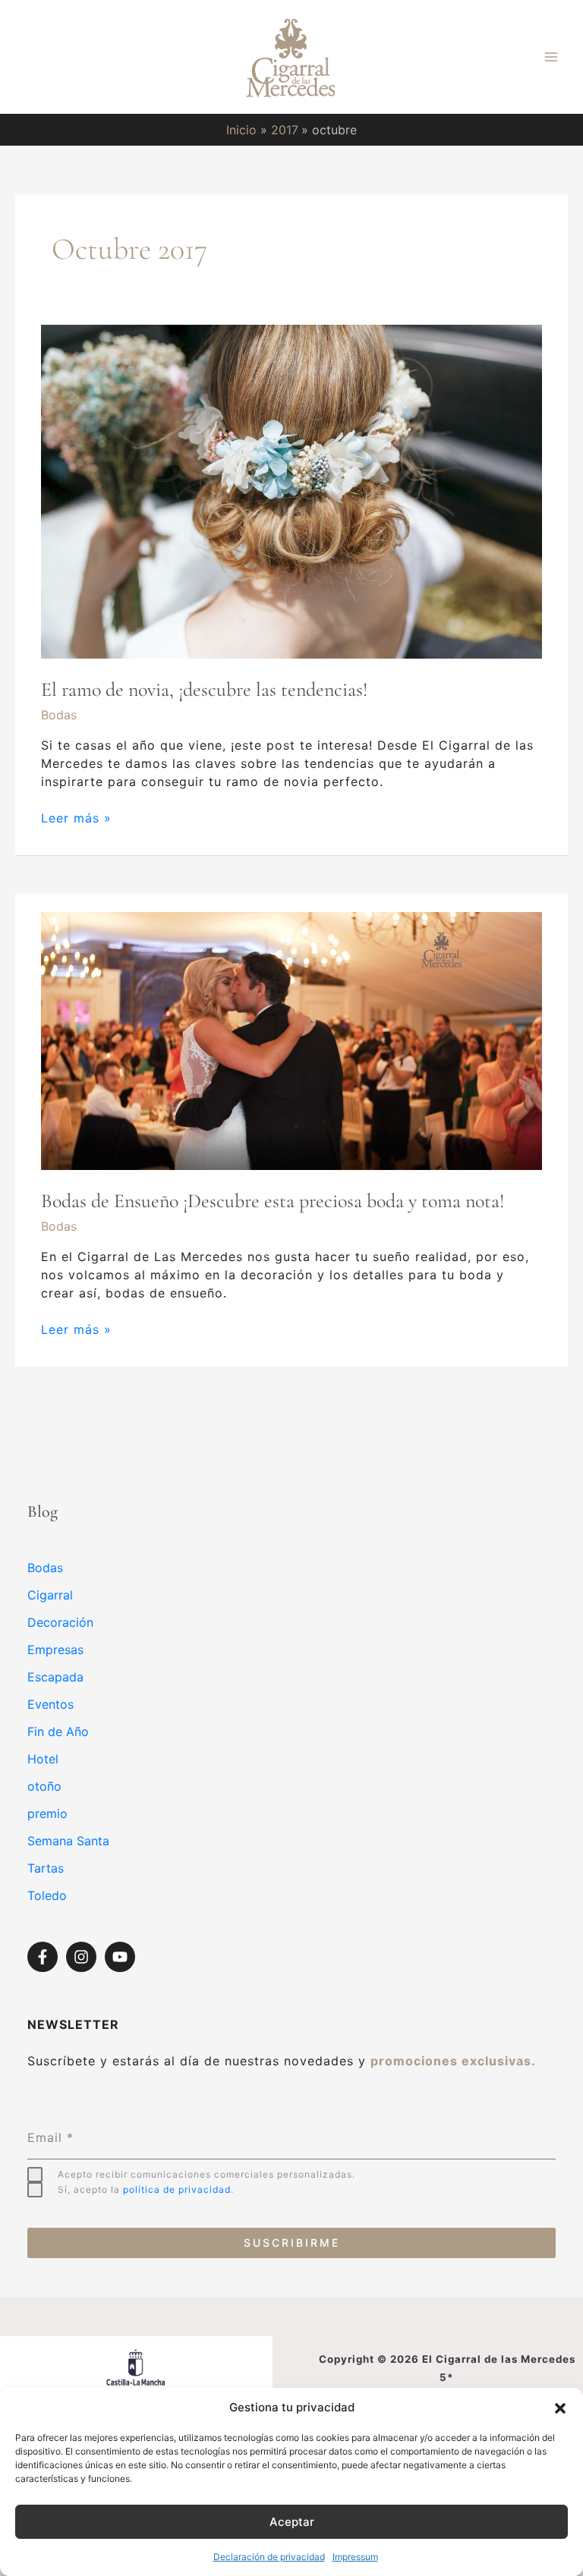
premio (47, 1813)
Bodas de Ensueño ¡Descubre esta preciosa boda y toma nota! (273, 1201)
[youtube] (122, 1957)
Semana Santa (68, 1841)
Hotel (43, 1759)
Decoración (60, 1622)
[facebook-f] (45, 1957)
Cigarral (50, 1595)
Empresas (55, 1650)
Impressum (355, 2557)
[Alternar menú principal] (551, 57)
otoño (44, 1786)
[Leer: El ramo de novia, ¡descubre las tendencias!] (291, 491)
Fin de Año (58, 1731)
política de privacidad (177, 2189)
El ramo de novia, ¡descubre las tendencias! (204, 689)
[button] (560, 2408)
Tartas (46, 1868)
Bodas (59, 715)
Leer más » (76, 817)
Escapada (55, 1677)
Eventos (50, 1704)
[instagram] (84, 1957)
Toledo (47, 1895)
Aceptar (292, 2522)
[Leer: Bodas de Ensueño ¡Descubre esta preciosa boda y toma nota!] (291, 1040)
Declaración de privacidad (269, 2557)
